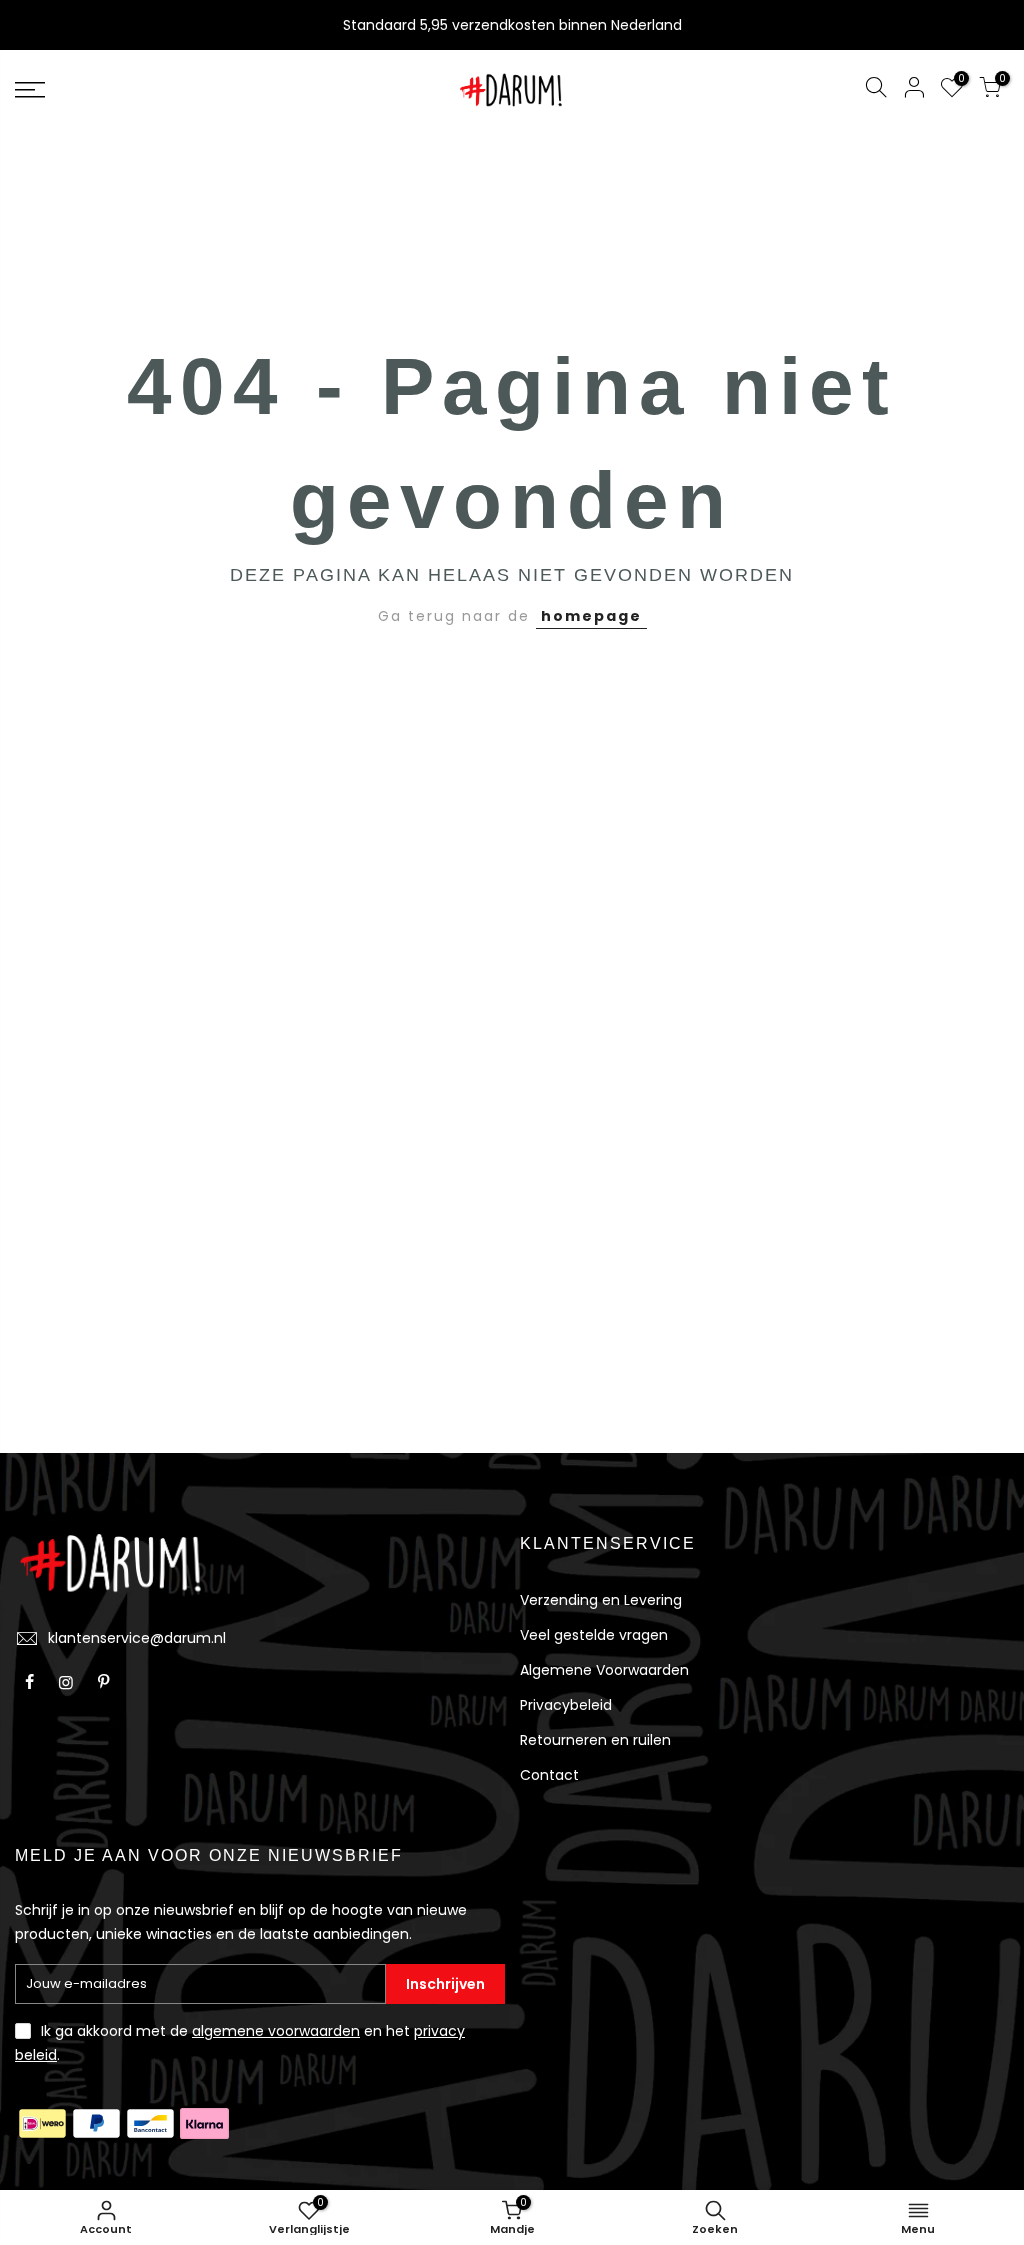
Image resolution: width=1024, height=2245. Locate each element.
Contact (549, 1775)
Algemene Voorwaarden (604, 1670)
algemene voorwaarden (276, 2031)
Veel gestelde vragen (594, 1635)
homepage (591, 616)
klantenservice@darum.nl (137, 1638)
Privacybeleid (566, 1705)
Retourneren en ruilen (595, 1740)
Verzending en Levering (601, 1600)
